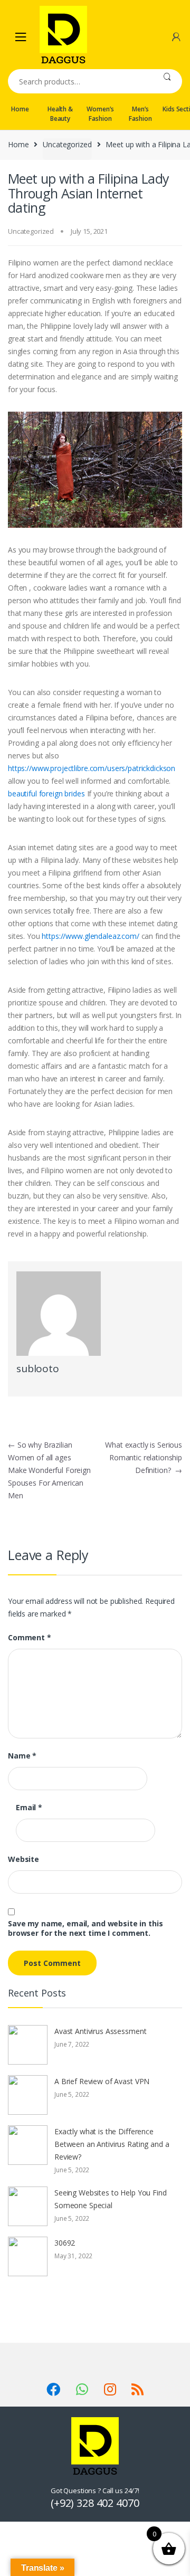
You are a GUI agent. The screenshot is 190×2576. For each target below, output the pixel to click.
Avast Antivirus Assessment (100, 2031)
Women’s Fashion (100, 114)
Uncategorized (67, 144)
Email (29, 1808)
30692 (65, 2243)
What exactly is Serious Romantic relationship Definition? (144, 1457)
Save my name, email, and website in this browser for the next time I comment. (85, 1928)
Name (22, 1756)
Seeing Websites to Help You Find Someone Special (111, 2199)
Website (23, 1859)
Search (167, 81)
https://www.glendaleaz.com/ (90, 936)
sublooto (38, 1368)
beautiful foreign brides (46, 793)
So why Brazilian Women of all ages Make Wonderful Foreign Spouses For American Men (49, 1470)
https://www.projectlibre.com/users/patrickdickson (92, 768)
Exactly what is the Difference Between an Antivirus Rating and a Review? (112, 2144)
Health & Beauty (60, 114)
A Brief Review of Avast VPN (102, 2081)
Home (20, 109)
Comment (30, 1638)
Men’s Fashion (140, 114)
